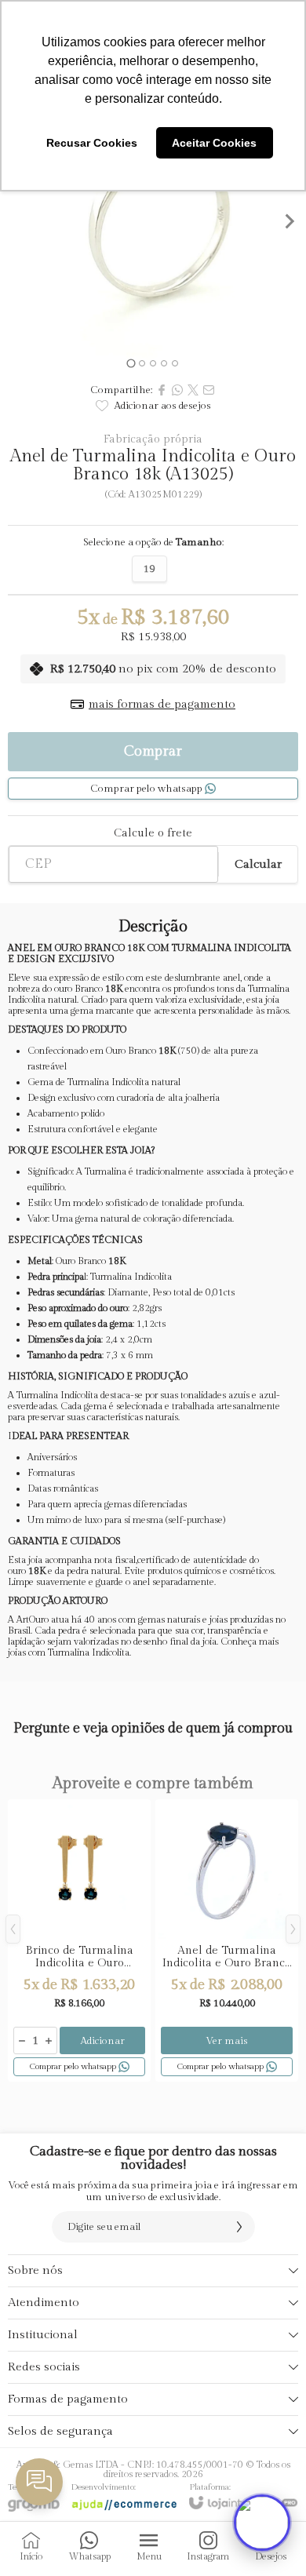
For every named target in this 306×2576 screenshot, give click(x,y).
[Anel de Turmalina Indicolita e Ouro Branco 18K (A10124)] (227, 1940)
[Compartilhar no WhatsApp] (177, 390)
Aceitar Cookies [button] (214, 143)
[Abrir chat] (262, 2523)
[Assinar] (239, 2227)
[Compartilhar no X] (193, 390)
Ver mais (227, 2041)
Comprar (153, 751)
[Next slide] (289, 221)
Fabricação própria (153, 439)
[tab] (131, 363)
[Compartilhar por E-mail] (209, 390)
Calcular (258, 864)
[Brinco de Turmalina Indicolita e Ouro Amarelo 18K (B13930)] (79, 1940)
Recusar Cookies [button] (92, 143)
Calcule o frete (153, 833)
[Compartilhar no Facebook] (162, 390)
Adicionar (103, 2041)
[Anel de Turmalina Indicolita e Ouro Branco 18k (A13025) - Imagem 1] (153, 221)
